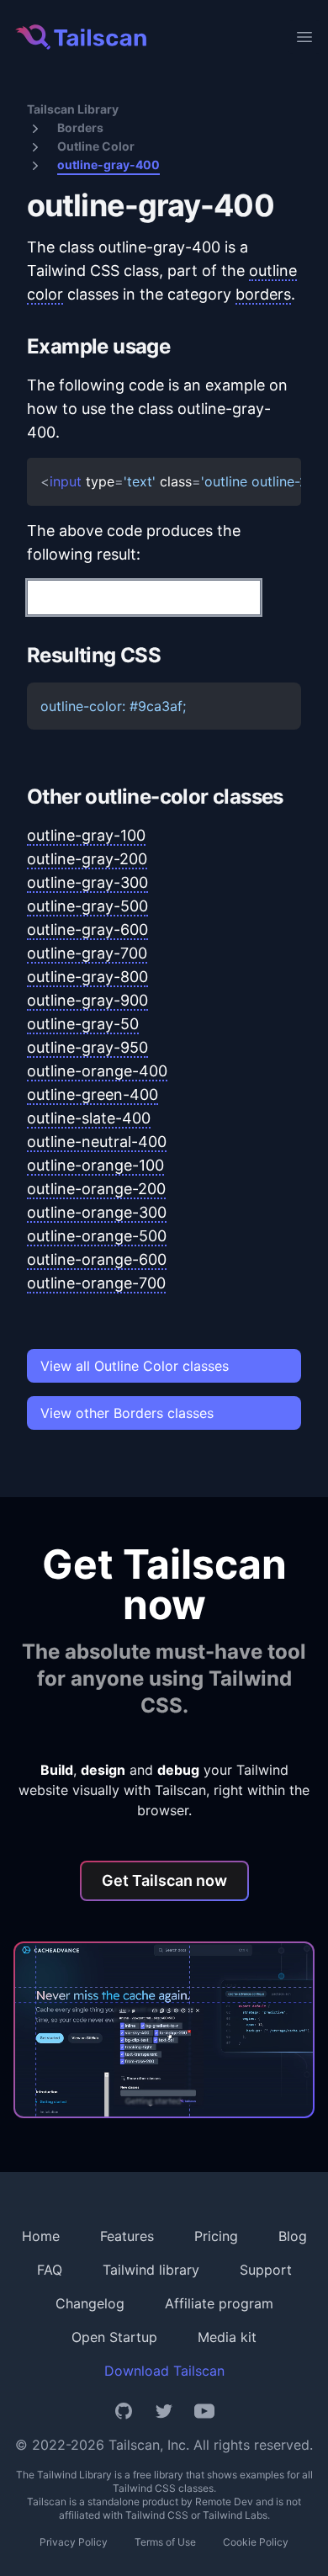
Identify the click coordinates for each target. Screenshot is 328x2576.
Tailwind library (151, 2270)
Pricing (216, 2236)
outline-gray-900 (87, 1000)
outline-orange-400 (97, 1071)
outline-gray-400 (108, 165)
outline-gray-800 (87, 977)
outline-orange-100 (95, 1165)
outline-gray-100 (86, 835)
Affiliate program (219, 2303)
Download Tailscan (164, 2371)
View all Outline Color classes (135, 1366)
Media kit (227, 2337)
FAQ (50, 2270)
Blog (293, 2236)
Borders (80, 127)
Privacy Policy (74, 2542)
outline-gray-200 (87, 859)
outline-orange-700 (96, 1283)
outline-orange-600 (97, 1259)
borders (263, 294)
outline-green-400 (93, 1094)
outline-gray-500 (87, 906)
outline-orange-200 (96, 1189)
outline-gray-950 (87, 1047)
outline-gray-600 (87, 929)
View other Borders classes (127, 1413)
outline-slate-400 (89, 1118)
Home (41, 2236)
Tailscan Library (73, 109)
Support (266, 2270)
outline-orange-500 (97, 1236)
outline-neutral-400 (97, 1142)
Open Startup (114, 2337)
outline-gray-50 (83, 1024)
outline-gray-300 (87, 882)
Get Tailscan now (164, 1880)
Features (127, 2236)
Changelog (90, 2303)
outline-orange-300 (97, 1212)
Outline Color (96, 146)
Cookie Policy (256, 2542)
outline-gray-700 (87, 953)
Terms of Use (165, 2542)
